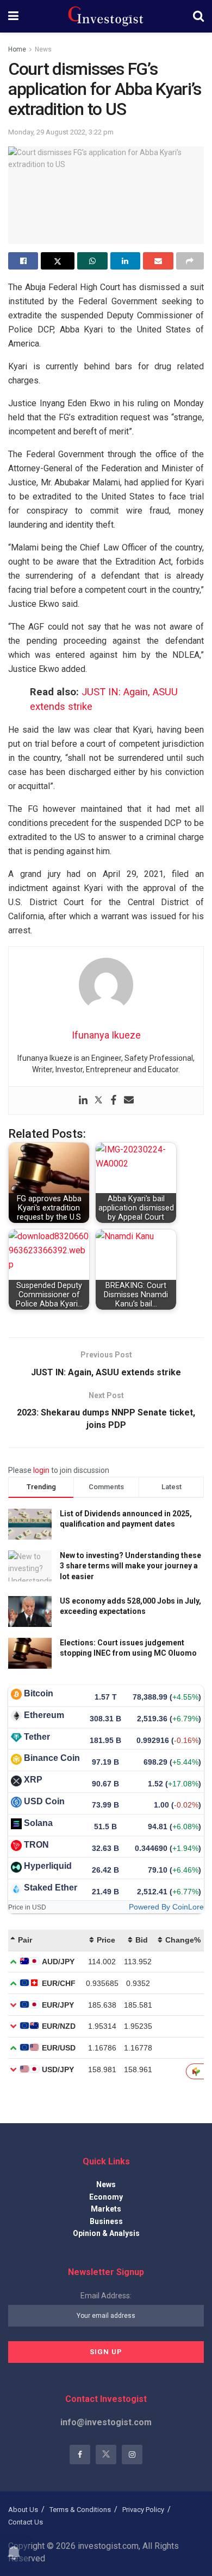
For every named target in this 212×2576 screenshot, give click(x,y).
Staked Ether (51, 1888)
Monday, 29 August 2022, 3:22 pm (61, 132)
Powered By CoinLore (166, 1907)
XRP (33, 1780)
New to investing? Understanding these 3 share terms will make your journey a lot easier (130, 1566)
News (43, 49)
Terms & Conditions (80, 2510)
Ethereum (44, 1715)
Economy (106, 2197)
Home (17, 49)
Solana (38, 1823)
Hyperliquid (48, 1866)
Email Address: (106, 2296)
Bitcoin (39, 1693)
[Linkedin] (83, 1101)
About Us (23, 2510)
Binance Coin (52, 1758)
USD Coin (44, 1801)
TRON (36, 1845)
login (41, 1470)
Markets (106, 2209)
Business (106, 2221)
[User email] (129, 1101)
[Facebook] (114, 1101)
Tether (37, 1737)
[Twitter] (98, 1101)
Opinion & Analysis (106, 2233)
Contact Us (26, 2522)
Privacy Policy (143, 2510)
